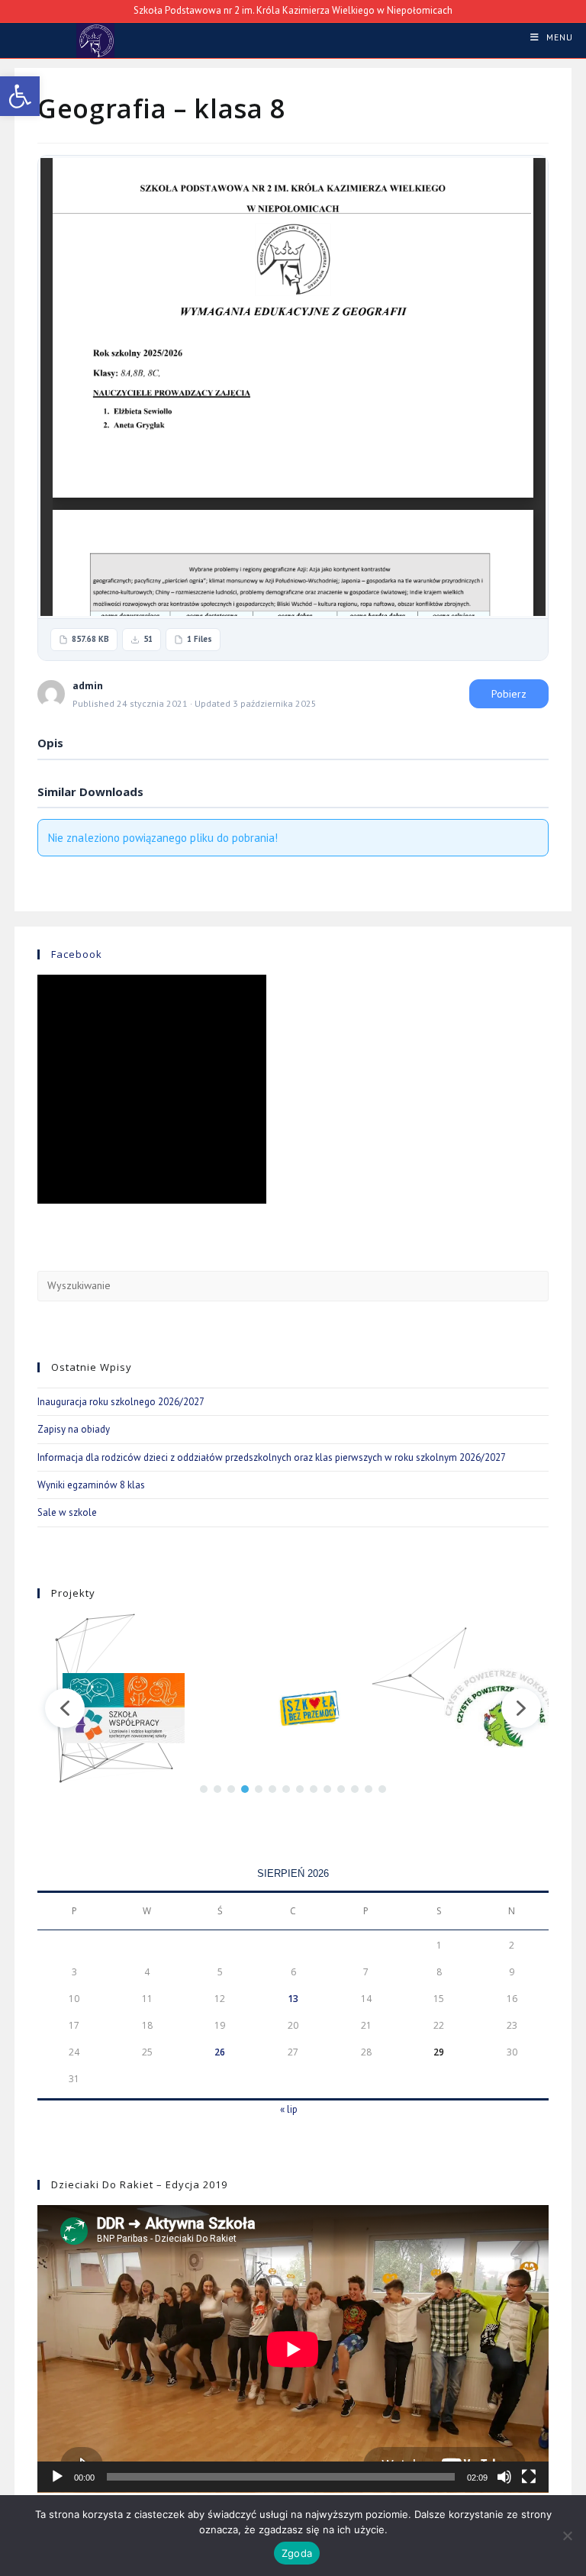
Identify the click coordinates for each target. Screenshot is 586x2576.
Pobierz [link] (509, 694)
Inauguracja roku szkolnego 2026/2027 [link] (121, 1402)
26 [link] (220, 2052)
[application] (293, 2349)
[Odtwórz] (57, 2477)
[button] (65, 1708)
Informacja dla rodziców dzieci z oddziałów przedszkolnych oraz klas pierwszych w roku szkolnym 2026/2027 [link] (272, 1457)
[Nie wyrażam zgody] (567, 2536)
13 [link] (293, 1999)
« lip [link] (289, 2109)
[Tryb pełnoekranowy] (529, 2477)
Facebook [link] (77, 954)
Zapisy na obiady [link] (74, 1429)
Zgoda (297, 2553)
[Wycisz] (504, 2477)
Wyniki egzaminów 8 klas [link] (91, 1485)
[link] (20, 96)
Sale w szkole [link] (67, 1512)
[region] (293, 1709)
